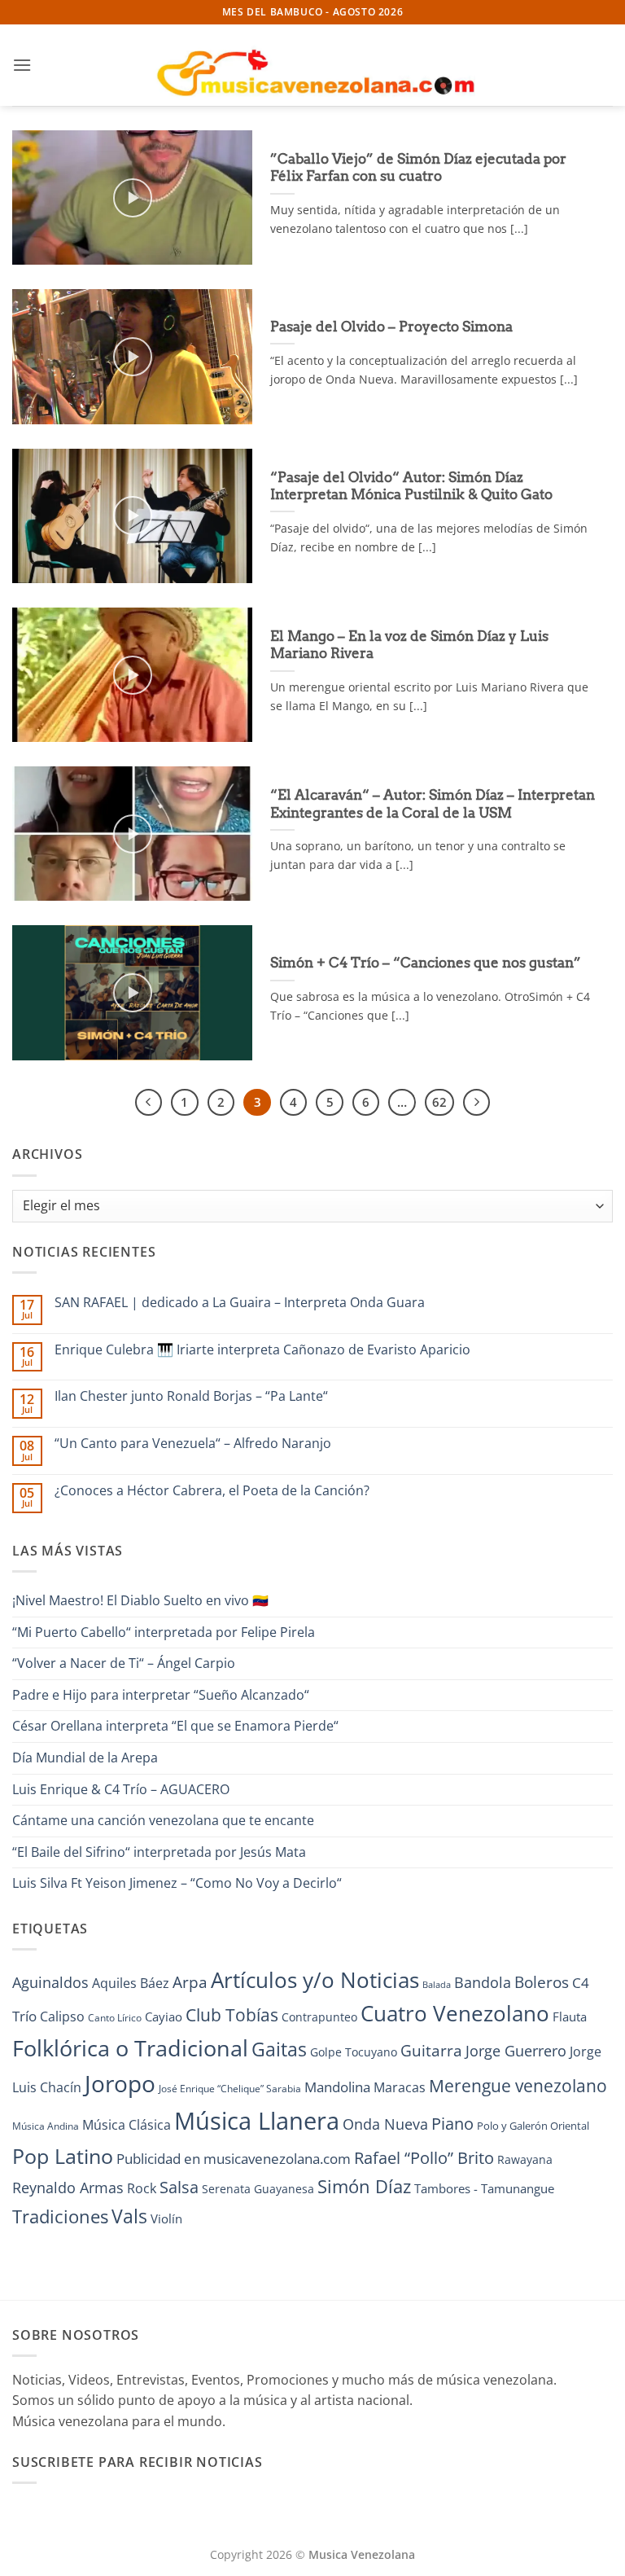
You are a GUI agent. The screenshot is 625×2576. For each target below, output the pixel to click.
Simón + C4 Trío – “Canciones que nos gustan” (426, 963)
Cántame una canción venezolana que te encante (163, 1820)
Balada (437, 1985)
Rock (142, 2188)
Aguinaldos (50, 1982)
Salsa (179, 2187)
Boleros (542, 1982)
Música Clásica (127, 2125)
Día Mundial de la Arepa (85, 1758)
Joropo (120, 2083)
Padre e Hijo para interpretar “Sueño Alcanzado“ (161, 1695)
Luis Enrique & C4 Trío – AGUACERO (121, 1789)
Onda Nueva (385, 2124)
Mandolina (337, 2087)
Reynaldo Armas (68, 2188)
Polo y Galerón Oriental (533, 2126)
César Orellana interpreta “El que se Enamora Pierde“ (175, 1726)
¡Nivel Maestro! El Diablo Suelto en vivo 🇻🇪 (140, 1600)
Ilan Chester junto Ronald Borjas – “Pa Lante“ (191, 1396)
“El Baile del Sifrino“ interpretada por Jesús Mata (159, 1852)
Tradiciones (60, 2216)
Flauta (570, 2016)
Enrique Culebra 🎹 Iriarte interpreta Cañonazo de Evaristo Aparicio (262, 1350)
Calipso (62, 2016)
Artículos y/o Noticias (315, 1980)
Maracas (400, 2087)
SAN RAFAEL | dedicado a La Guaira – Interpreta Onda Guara (240, 1303)
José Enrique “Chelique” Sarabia (230, 2089)
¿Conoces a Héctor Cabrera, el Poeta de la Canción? (212, 1491)
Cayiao (164, 2016)
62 (439, 1102)
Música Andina (46, 2126)
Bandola (483, 1982)
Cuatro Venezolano (455, 2014)
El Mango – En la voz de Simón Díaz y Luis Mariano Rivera (409, 645)
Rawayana (525, 2159)
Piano (452, 2123)
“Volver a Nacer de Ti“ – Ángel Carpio (124, 1663)
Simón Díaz (364, 2186)
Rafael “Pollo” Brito (424, 2157)
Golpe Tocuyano (354, 2052)
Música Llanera (257, 2121)
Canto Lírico (115, 2018)
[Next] (477, 1103)
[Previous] (149, 1103)
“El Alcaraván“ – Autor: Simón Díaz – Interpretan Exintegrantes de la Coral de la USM (433, 804)
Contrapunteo (319, 2017)
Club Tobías (232, 2015)
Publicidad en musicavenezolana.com (234, 2159)
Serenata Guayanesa (258, 2189)
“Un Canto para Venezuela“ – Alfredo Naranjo (193, 1444)
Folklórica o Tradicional (130, 2048)
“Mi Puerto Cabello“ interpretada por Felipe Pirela (164, 1632)
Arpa (190, 1982)
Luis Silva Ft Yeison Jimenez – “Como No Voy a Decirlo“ (177, 1883)
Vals (129, 2216)
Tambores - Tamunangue (484, 2188)
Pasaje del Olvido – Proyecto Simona (391, 327)
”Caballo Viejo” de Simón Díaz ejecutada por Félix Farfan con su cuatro (418, 168)
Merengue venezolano (518, 2085)
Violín (166, 2218)
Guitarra (431, 2050)
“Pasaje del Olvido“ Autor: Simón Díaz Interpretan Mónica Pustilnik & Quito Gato (411, 486)
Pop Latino (63, 2156)
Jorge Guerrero (516, 2051)
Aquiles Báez (131, 1983)
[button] (22, 65)
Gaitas (279, 2049)
